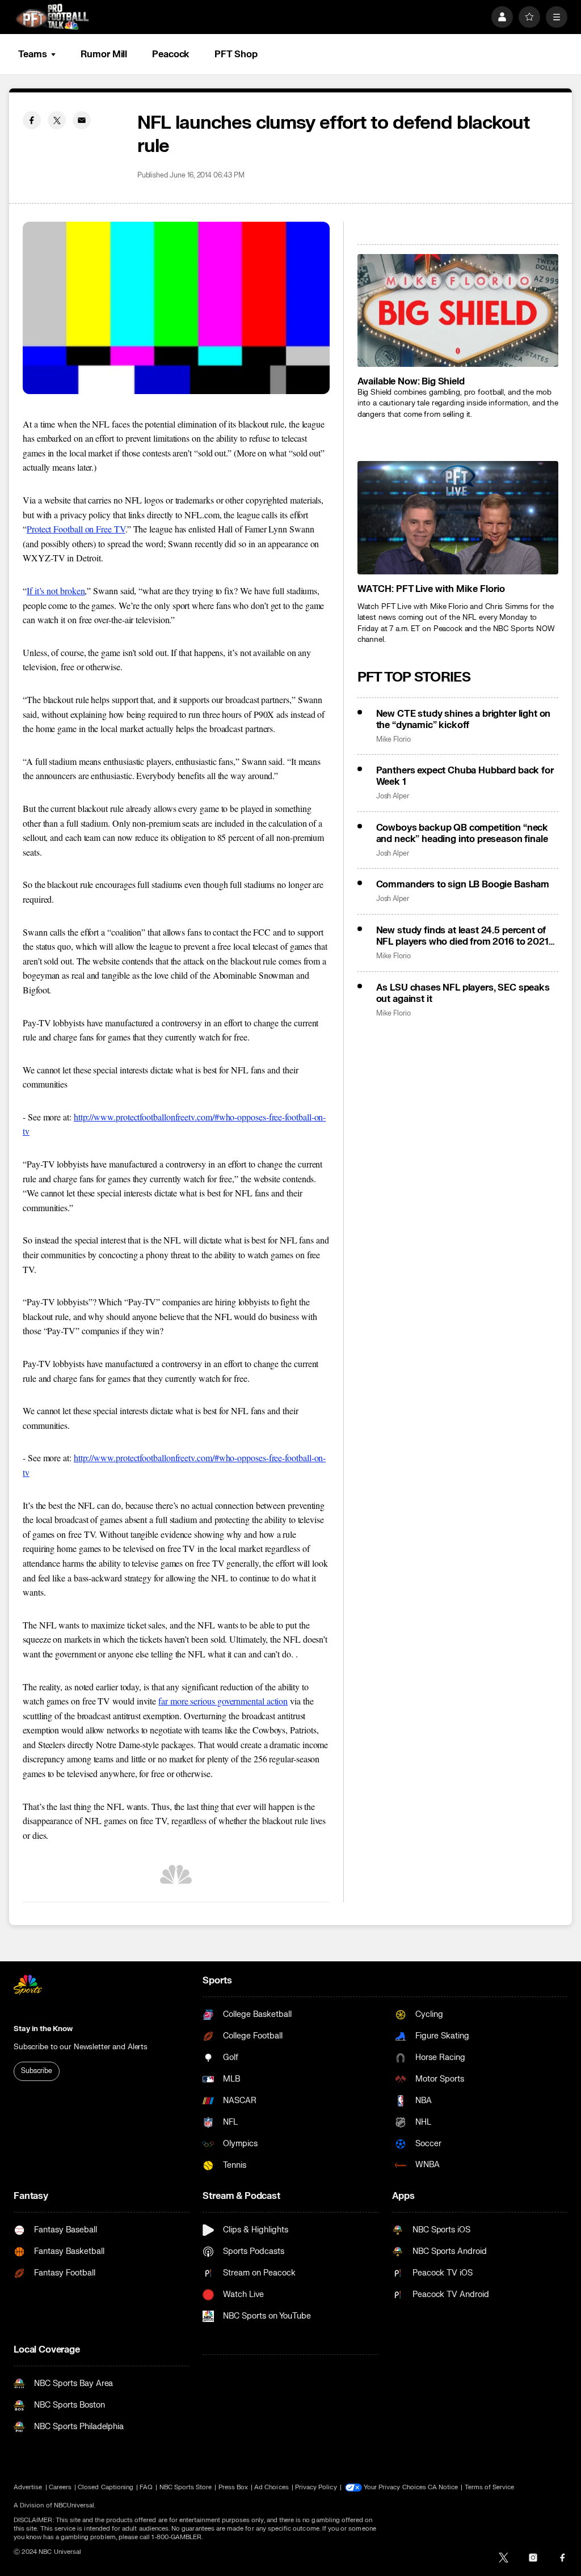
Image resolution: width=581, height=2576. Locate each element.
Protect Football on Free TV (76, 529)
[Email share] (82, 120)
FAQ (146, 2487)
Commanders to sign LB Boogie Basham (463, 885)
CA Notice (443, 2487)
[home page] (52, 17)
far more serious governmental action (223, 1701)
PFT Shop (236, 54)
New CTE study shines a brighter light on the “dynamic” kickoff (464, 720)
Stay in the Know (43, 2029)
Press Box (233, 2487)
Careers (60, 2487)
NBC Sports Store (186, 2487)
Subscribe (37, 2071)
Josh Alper (393, 796)
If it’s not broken (56, 591)
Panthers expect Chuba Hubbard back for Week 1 (465, 776)
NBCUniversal (74, 2505)
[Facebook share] (32, 120)
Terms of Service (490, 2487)
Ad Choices (271, 2487)
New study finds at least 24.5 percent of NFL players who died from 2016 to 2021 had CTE (462, 936)
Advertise (28, 2487)
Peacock (171, 54)
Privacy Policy (316, 2487)
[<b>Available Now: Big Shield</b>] (458, 310)
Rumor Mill (104, 54)
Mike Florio (393, 740)
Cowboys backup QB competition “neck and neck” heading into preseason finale (462, 834)
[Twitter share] (57, 120)
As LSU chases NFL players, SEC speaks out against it (463, 993)
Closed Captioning (106, 2487)
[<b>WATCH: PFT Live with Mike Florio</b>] (458, 517)
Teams (32, 54)
